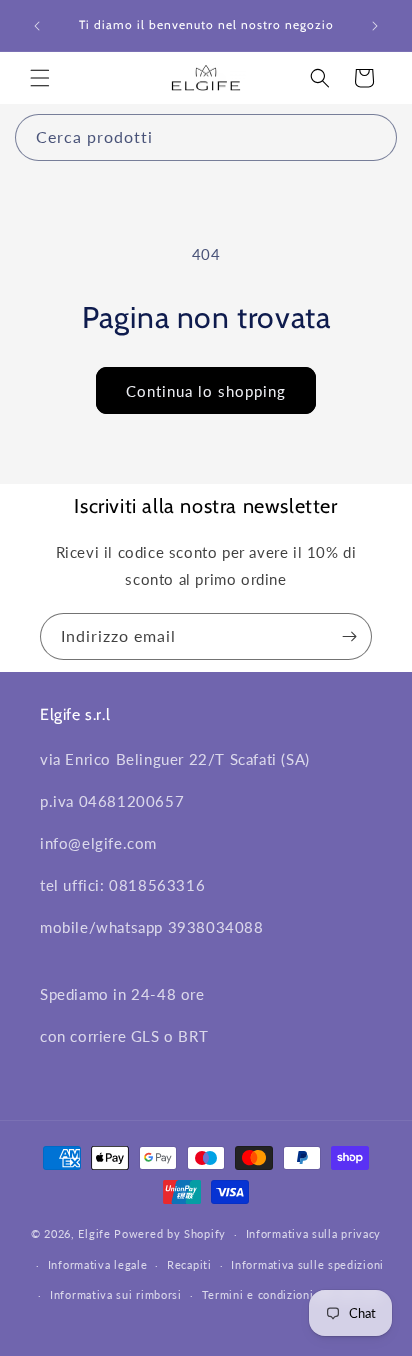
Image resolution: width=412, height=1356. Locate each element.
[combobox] (206, 137)
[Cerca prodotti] (374, 137)
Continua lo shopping (206, 391)
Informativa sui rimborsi (116, 1294)
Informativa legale (98, 1264)
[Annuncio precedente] (37, 26)
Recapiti (189, 1264)
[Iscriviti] (349, 636)
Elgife (94, 1233)
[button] (40, 78)
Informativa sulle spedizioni (307, 1264)
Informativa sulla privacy (314, 1233)
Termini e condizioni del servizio (292, 1294)
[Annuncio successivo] (375, 26)
